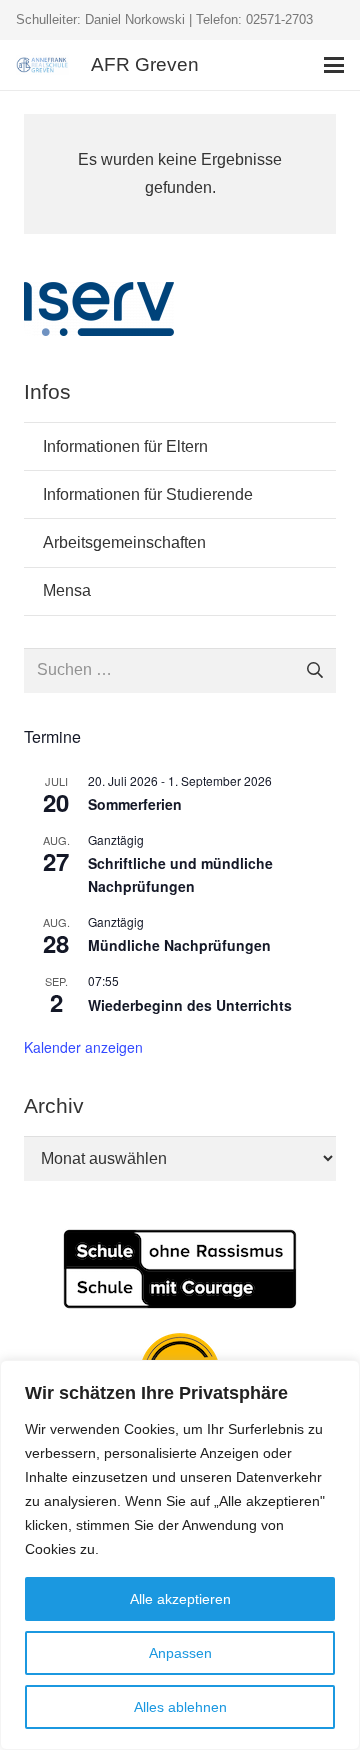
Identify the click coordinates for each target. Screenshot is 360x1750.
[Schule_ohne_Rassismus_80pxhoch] (180, 1269)
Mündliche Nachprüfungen (179, 945)
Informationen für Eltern (125, 446)
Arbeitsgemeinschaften (124, 542)
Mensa (67, 590)
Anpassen (180, 1653)
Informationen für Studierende (148, 494)
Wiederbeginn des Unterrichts (190, 1005)
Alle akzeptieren (180, 1599)
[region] (180, 1555)
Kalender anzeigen (83, 1047)
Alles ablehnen (180, 1707)
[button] (334, 65)
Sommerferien (135, 804)
